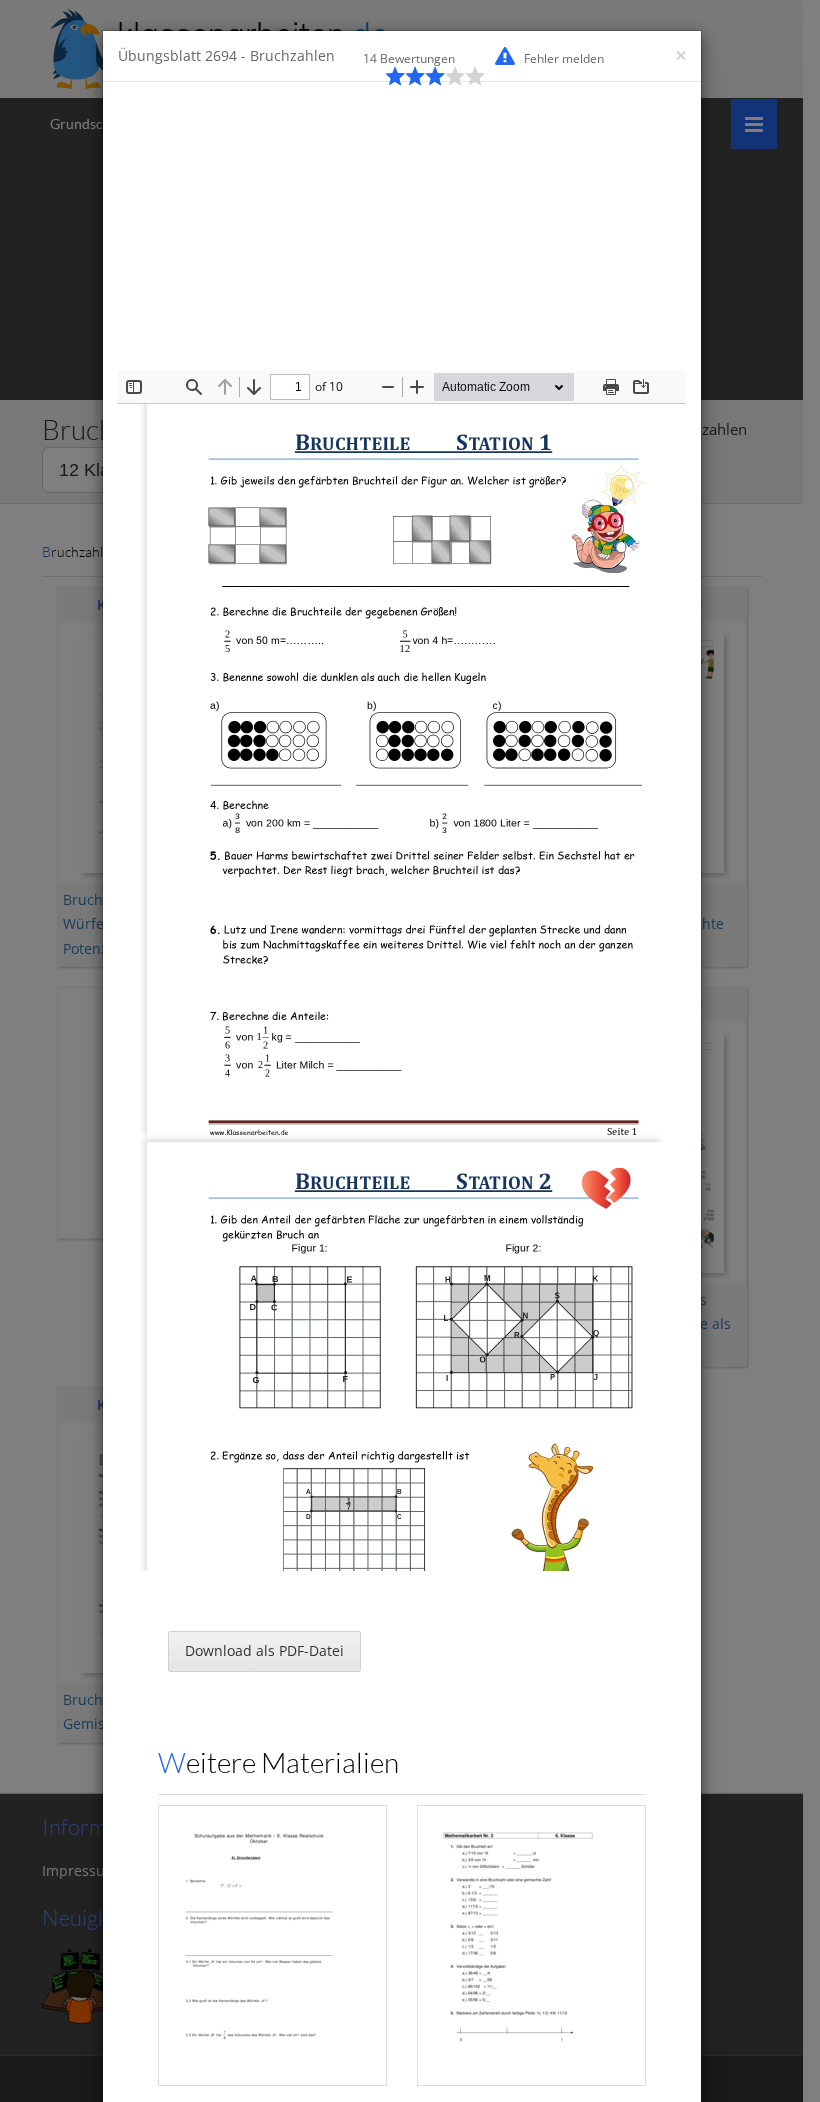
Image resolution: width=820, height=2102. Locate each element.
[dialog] (410, 1051)
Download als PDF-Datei (264, 1650)
